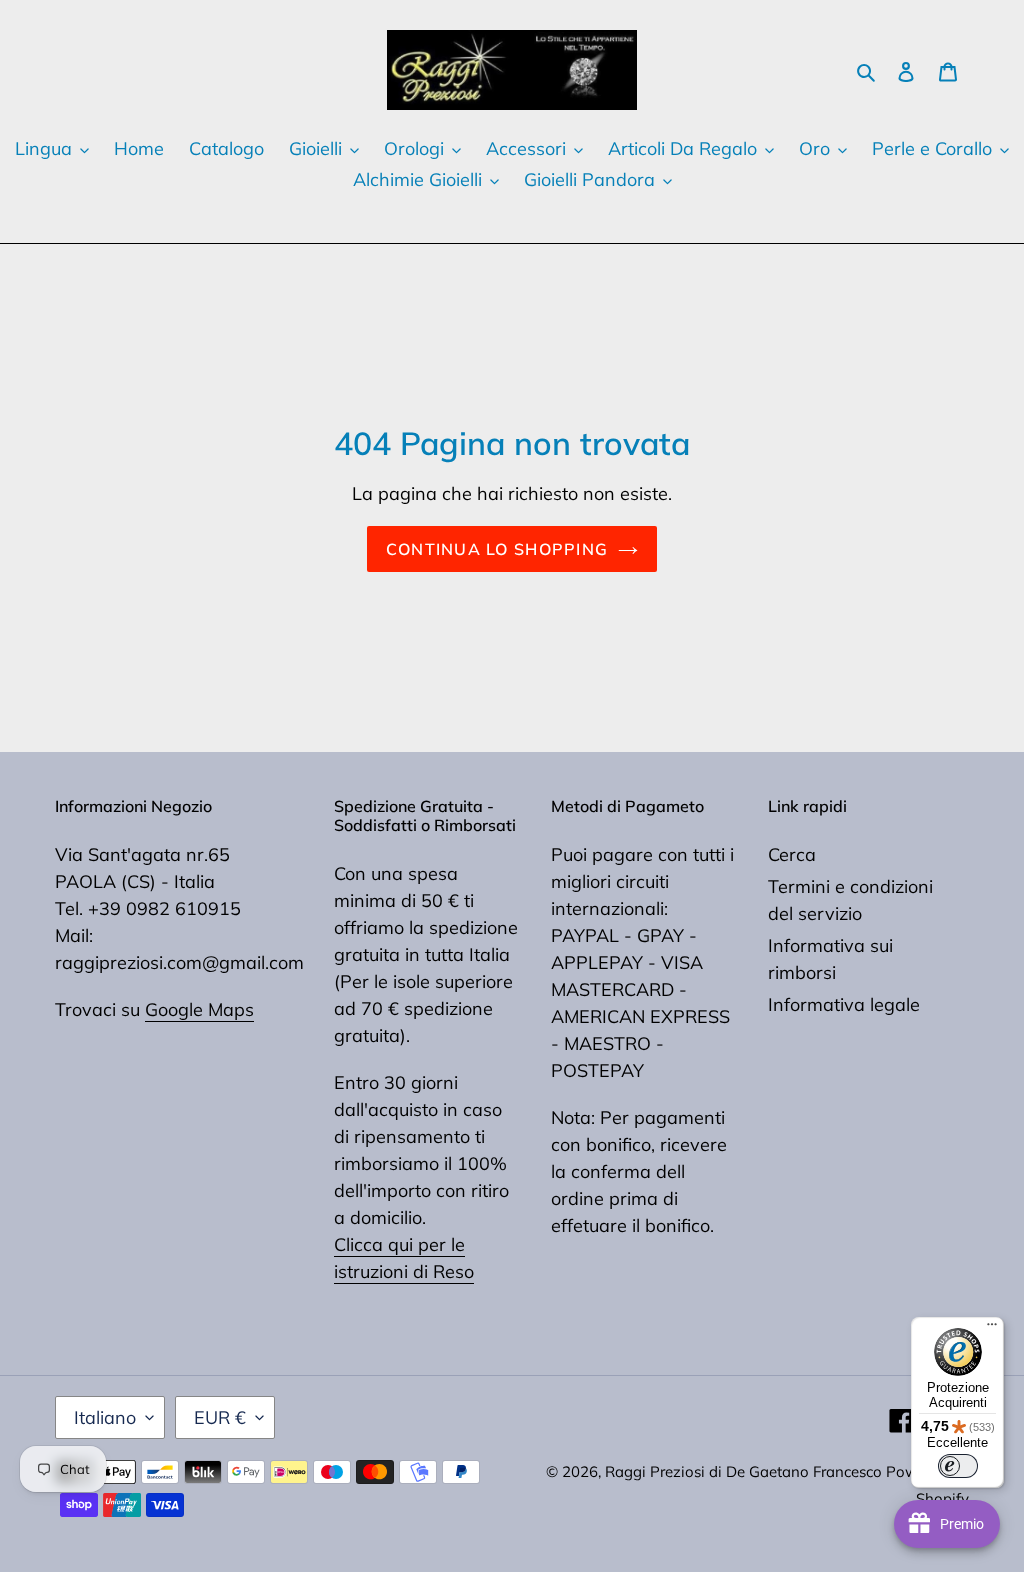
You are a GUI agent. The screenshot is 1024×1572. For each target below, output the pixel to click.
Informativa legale (844, 1004)
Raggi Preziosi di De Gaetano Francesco (745, 1471)
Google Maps (199, 1009)
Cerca (792, 854)
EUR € (220, 1417)
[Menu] (992, 1329)
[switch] (958, 1466)
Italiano (105, 1417)
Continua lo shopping (497, 549)
